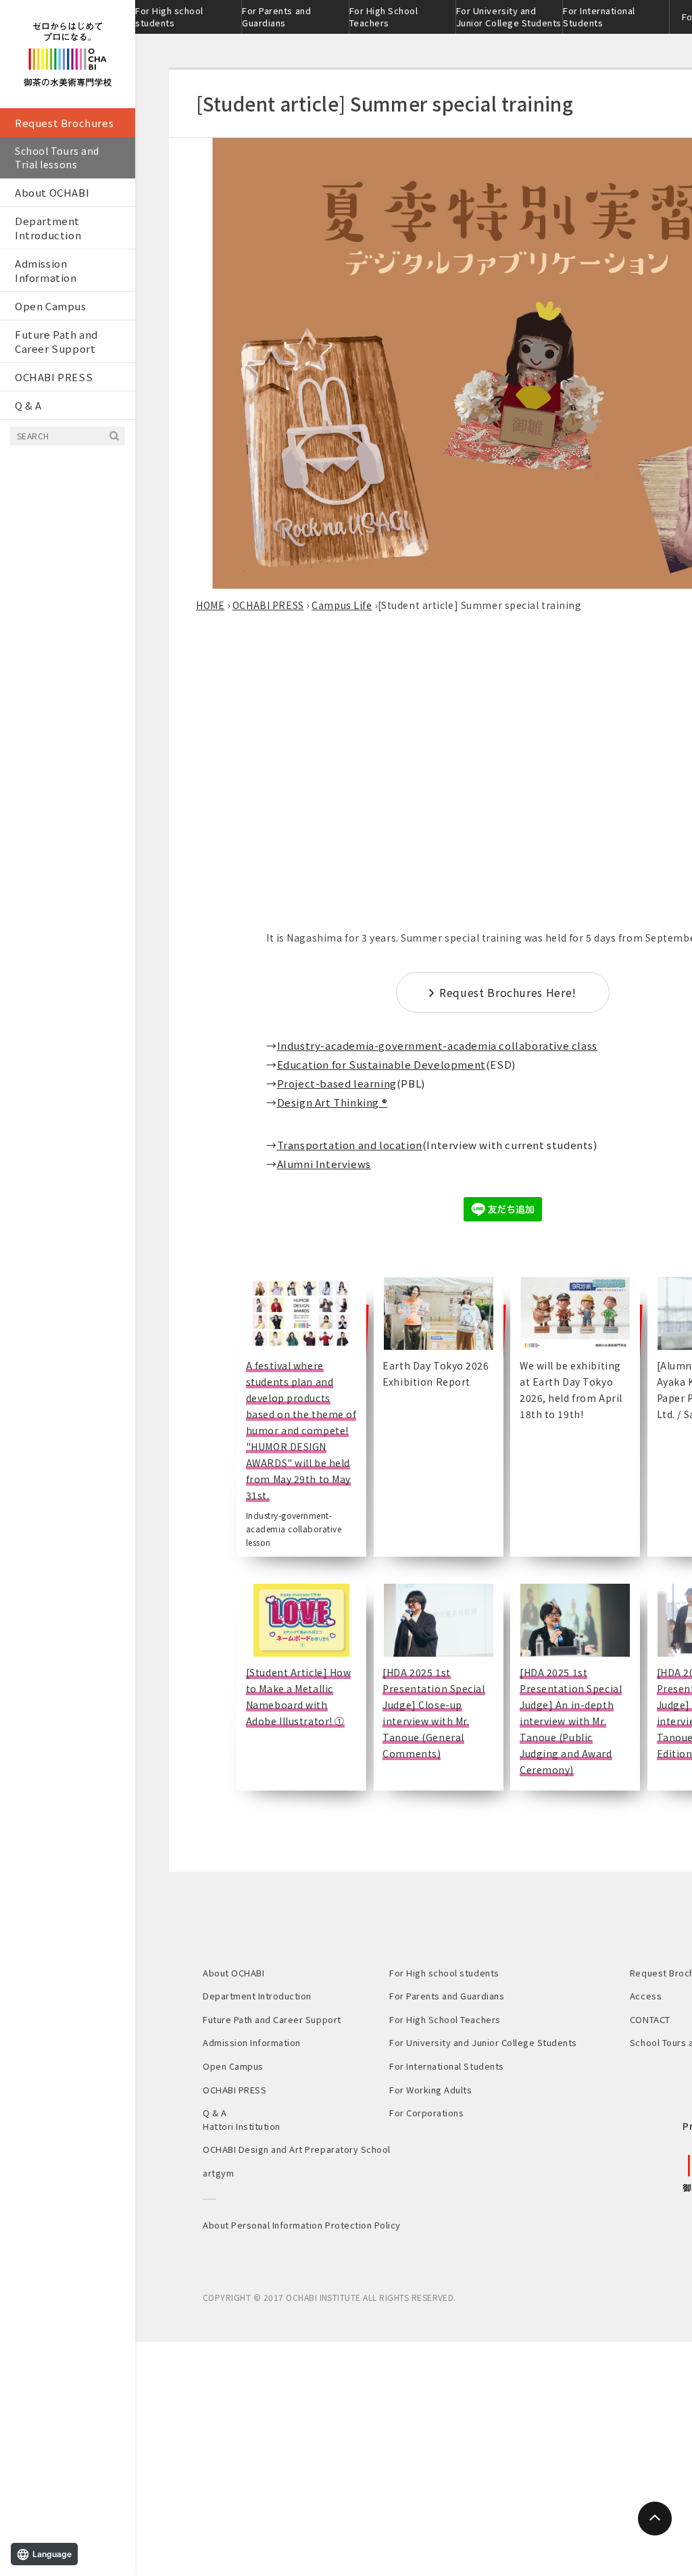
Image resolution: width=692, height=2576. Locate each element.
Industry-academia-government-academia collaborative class (437, 1045)
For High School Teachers (384, 17)
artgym (218, 2173)
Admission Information (46, 270)
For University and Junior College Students (509, 17)
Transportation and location (350, 1145)
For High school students (169, 17)
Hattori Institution (242, 2126)
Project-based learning (337, 1083)
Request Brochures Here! (508, 992)
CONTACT (650, 2019)
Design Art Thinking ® (332, 1102)
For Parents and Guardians (276, 17)
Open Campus (51, 306)
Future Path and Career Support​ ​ (56, 341)
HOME (210, 605)
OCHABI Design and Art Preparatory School (297, 2149)
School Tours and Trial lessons (57, 157)
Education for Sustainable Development (381, 1064)
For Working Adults (430, 2090)
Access (646, 1996)
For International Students (599, 17)
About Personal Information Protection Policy (302, 2225)
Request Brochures (64, 123)
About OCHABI (52, 192)
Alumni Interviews (324, 1164)
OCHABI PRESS (54, 377)
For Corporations (426, 2113)
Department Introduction (48, 228)
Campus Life (342, 605)
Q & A (28, 405)
